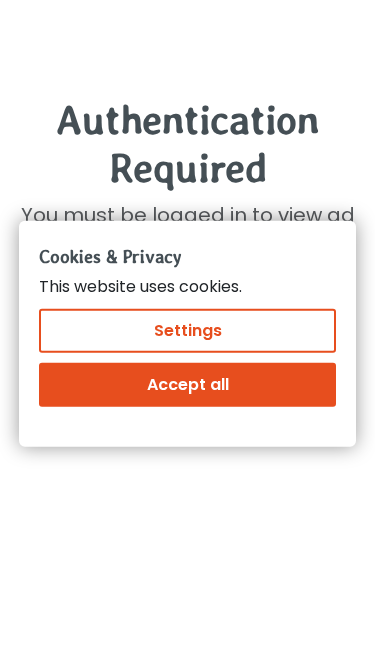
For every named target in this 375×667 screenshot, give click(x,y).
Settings (188, 330)
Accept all (188, 384)
